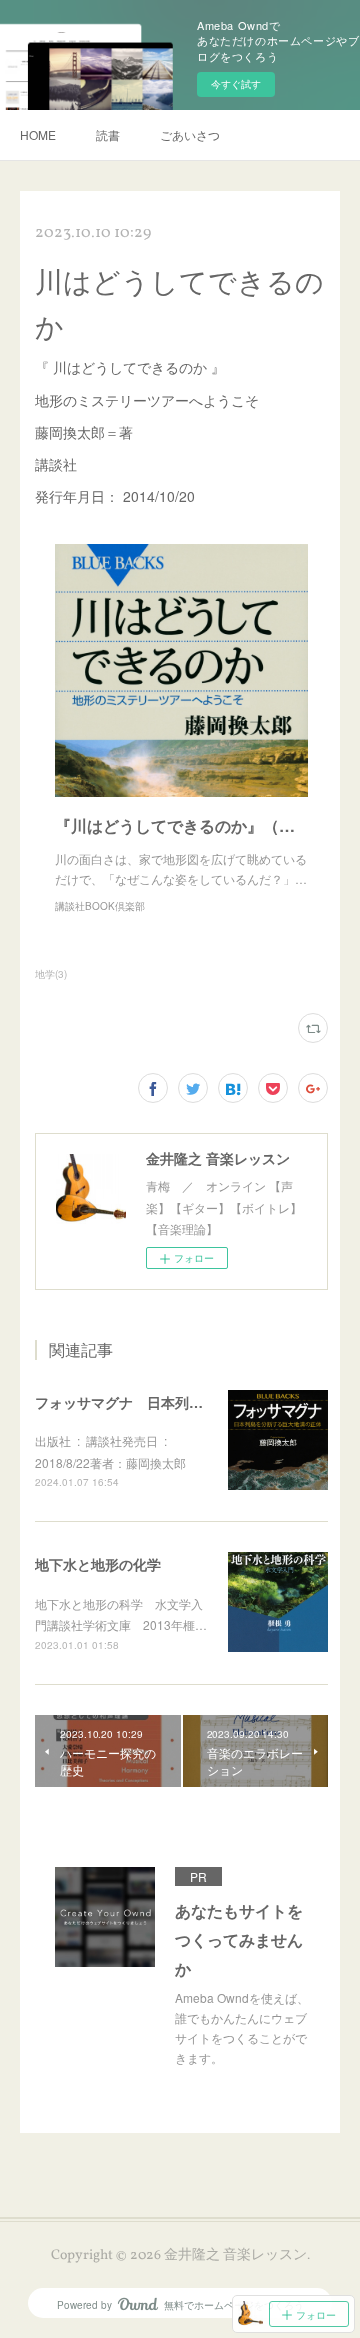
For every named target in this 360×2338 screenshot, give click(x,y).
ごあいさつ (190, 134)
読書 (108, 134)
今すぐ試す (236, 84)
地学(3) (51, 974)
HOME (38, 134)
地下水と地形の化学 (98, 1564)
